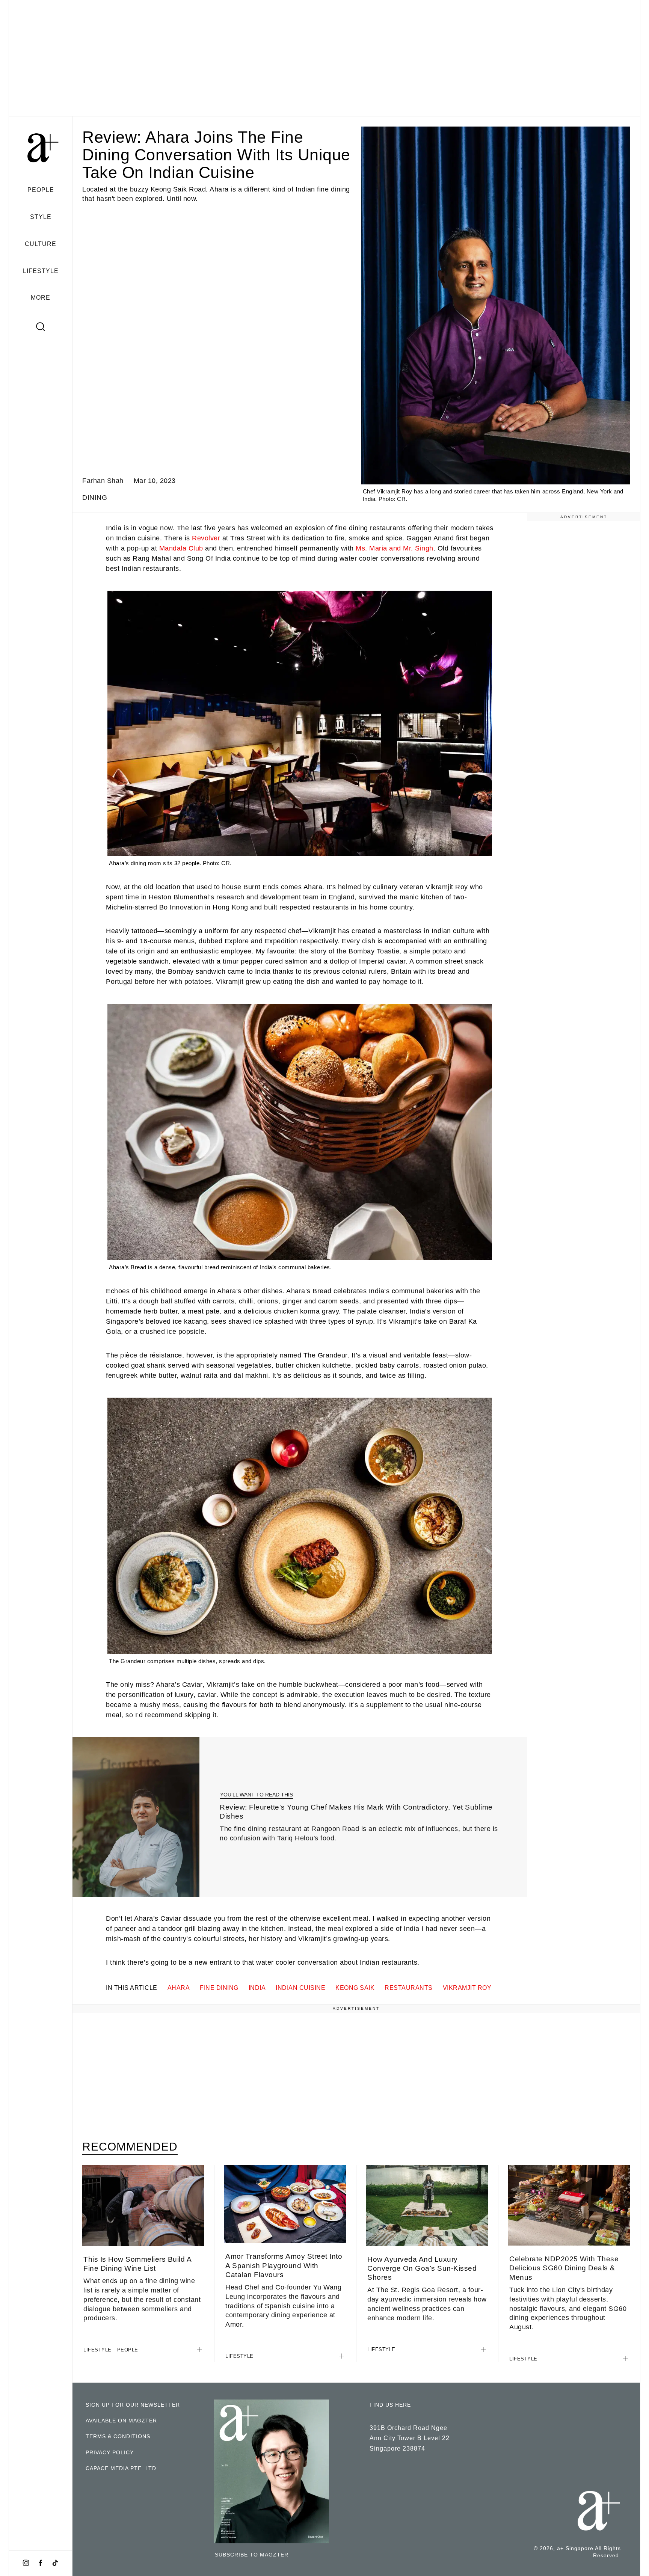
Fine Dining (219, 1988)
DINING (95, 498)
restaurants (409, 1988)
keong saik (355, 1988)
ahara (179, 1988)
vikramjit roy (467, 1988)
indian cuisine (300, 1988)
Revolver (206, 538)
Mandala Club (181, 548)
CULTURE (41, 244)
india (257, 1988)
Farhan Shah (103, 481)
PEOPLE (41, 190)
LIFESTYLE (41, 271)
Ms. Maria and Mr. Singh (395, 548)
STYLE (41, 217)
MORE (41, 297)
